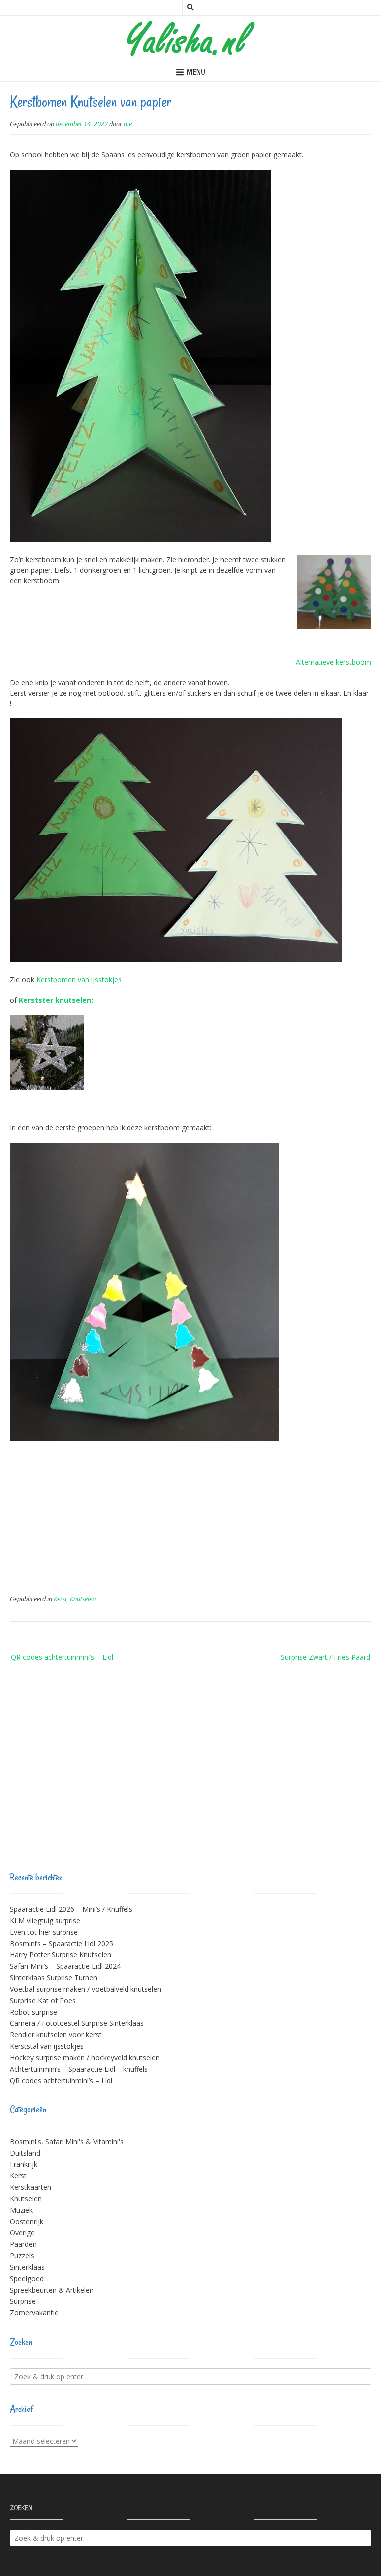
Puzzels (22, 2256)
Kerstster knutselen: (56, 1000)
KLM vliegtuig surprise (45, 1920)
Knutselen (83, 1599)
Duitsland (25, 2153)
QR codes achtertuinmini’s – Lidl (62, 1657)
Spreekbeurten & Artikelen (52, 2290)
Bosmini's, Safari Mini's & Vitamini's (67, 2141)
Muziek (21, 2210)
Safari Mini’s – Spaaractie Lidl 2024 (65, 1966)
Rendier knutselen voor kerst (56, 2035)
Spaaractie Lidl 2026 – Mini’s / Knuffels (71, 1909)
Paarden (23, 2244)
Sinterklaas (27, 2267)
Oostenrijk (27, 2221)
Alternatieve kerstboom (333, 662)
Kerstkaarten (31, 2187)
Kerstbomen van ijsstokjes (79, 980)
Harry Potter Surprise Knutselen (61, 1955)
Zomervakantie (34, 2313)
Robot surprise (33, 2012)
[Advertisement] (190, 1523)
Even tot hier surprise (44, 1932)
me (128, 124)
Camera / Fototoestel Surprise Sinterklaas (77, 2023)
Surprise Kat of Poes (43, 2000)
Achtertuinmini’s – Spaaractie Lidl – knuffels (79, 2069)
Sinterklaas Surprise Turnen (54, 1978)
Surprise (23, 2301)
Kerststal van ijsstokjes (47, 2046)
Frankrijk (24, 2164)
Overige (22, 2233)
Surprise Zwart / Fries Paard (325, 1657)
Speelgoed (27, 2278)
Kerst (60, 1599)
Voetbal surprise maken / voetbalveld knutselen (86, 1989)
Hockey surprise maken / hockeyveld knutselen (85, 2057)
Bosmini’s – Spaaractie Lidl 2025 (62, 1943)
